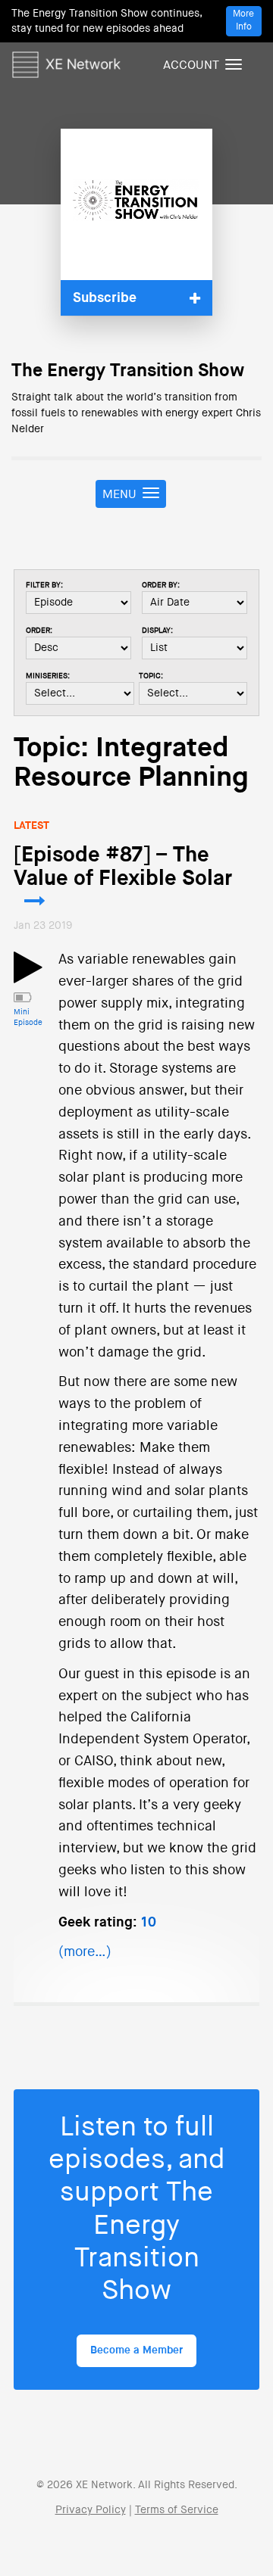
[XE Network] (66, 62)
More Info (243, 21)
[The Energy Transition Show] (136, 204)
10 (149, 1923)
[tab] (136, 298)
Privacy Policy (91, 2510)
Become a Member (136, 2350)
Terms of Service (177, 2510)
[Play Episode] (28, 977)
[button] (136, 298)
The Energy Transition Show (128, 371)
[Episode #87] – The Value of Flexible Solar (123, 867)
